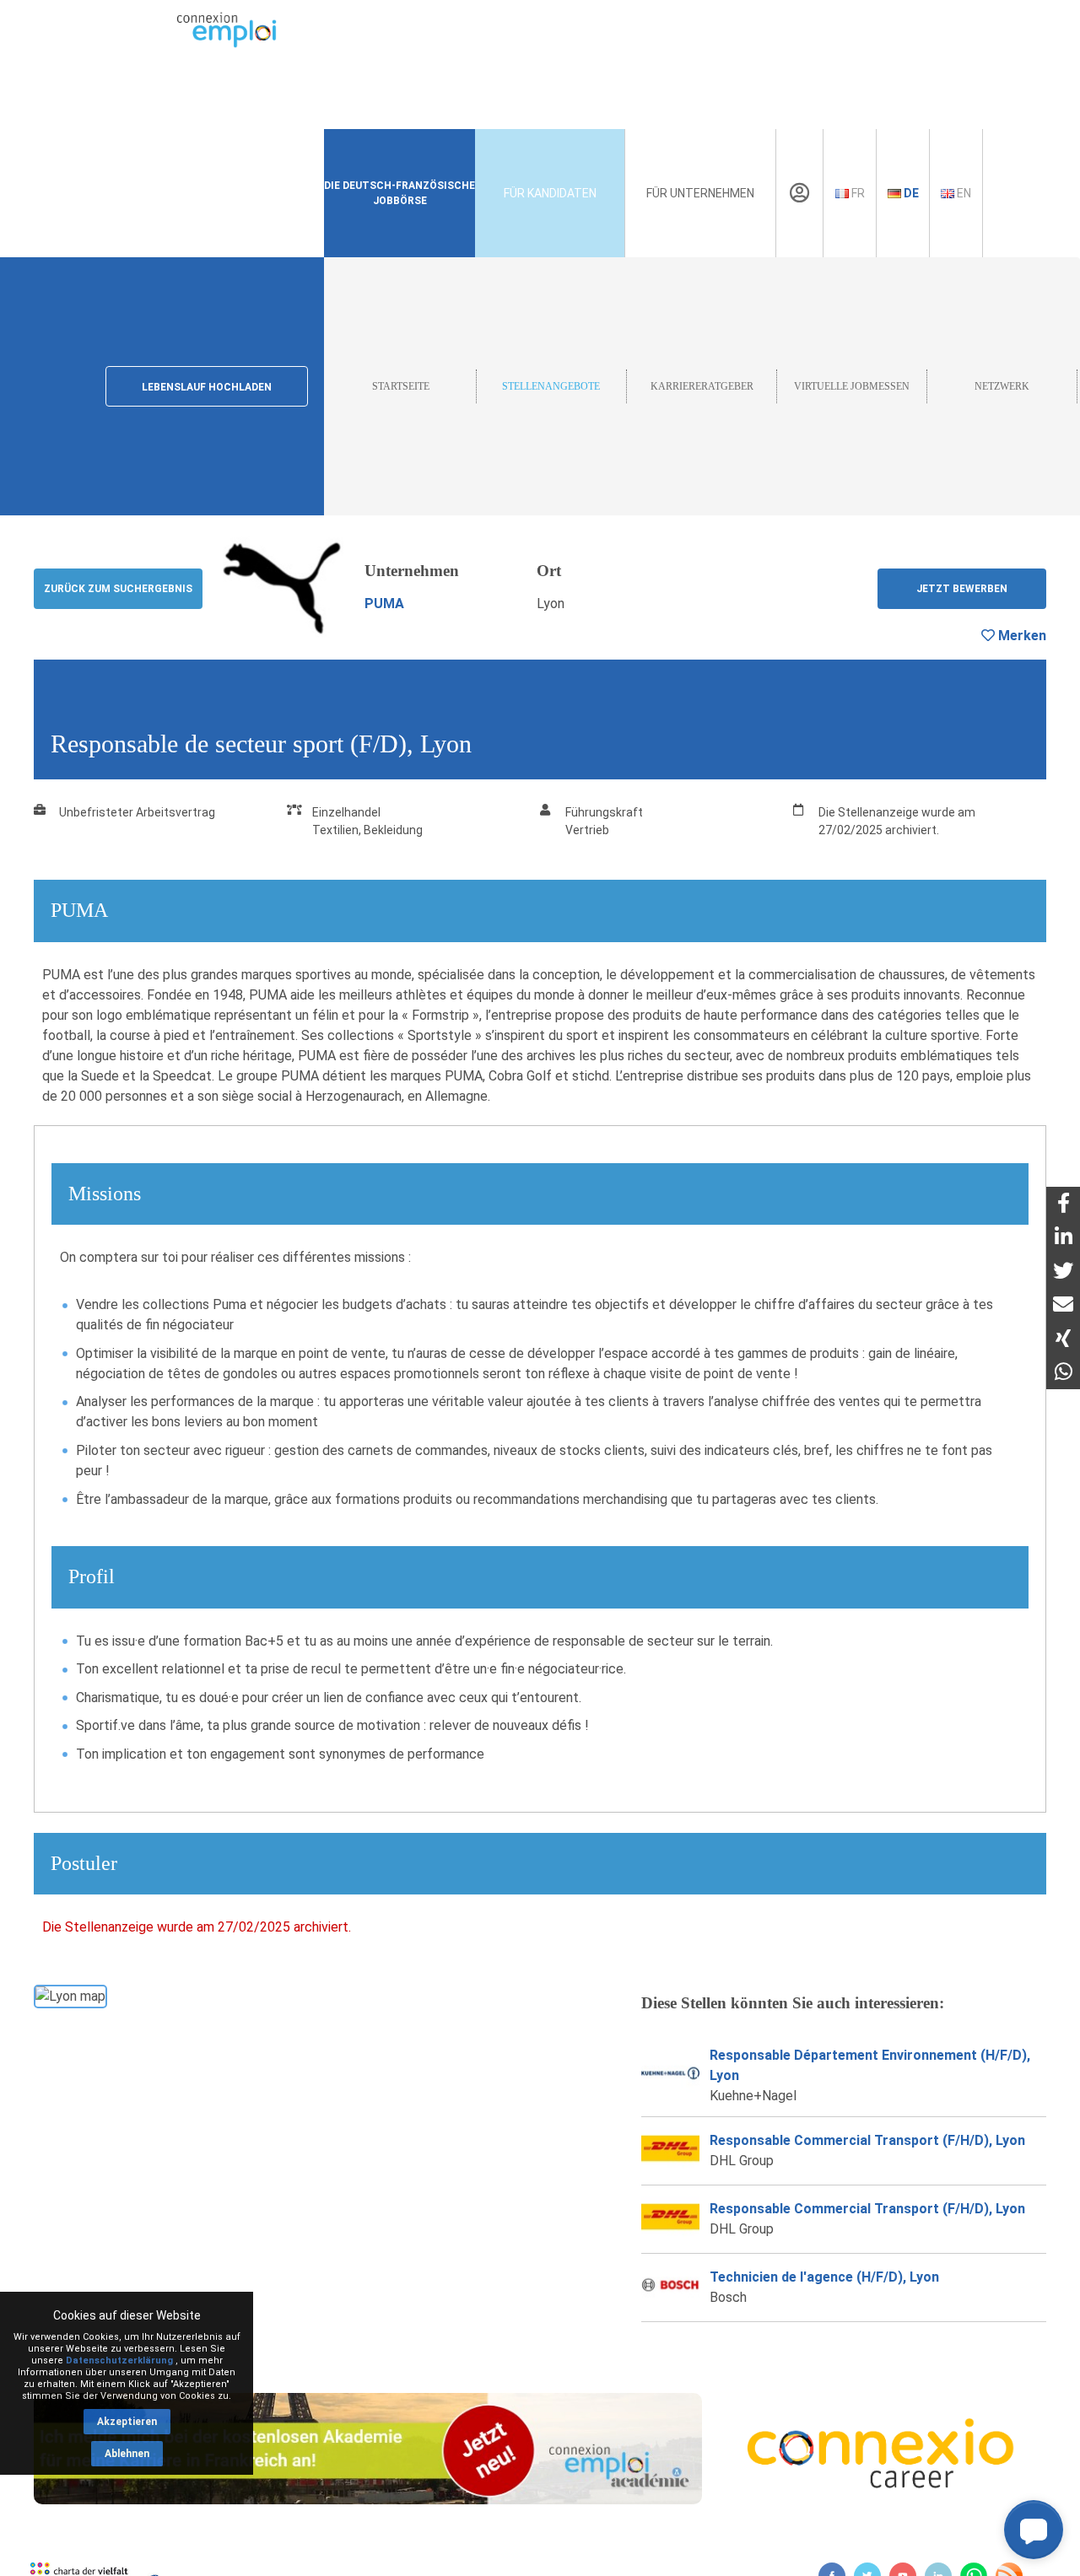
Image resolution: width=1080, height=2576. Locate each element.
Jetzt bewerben (962, 589)
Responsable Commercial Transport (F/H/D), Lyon (867, 2140)
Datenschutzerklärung (119, 2360)
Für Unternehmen (700, 193)
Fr (857, 193)
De (910, 193)
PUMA (384, 604)
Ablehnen (127, 2454)
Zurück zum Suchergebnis (118, 589)
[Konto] (799, 193)
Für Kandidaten (550, 193)
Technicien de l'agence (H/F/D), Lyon (824, 2277)
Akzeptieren (127, 2422)
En (963, 193)
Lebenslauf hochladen (207, 387)
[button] (1034, 2530)
